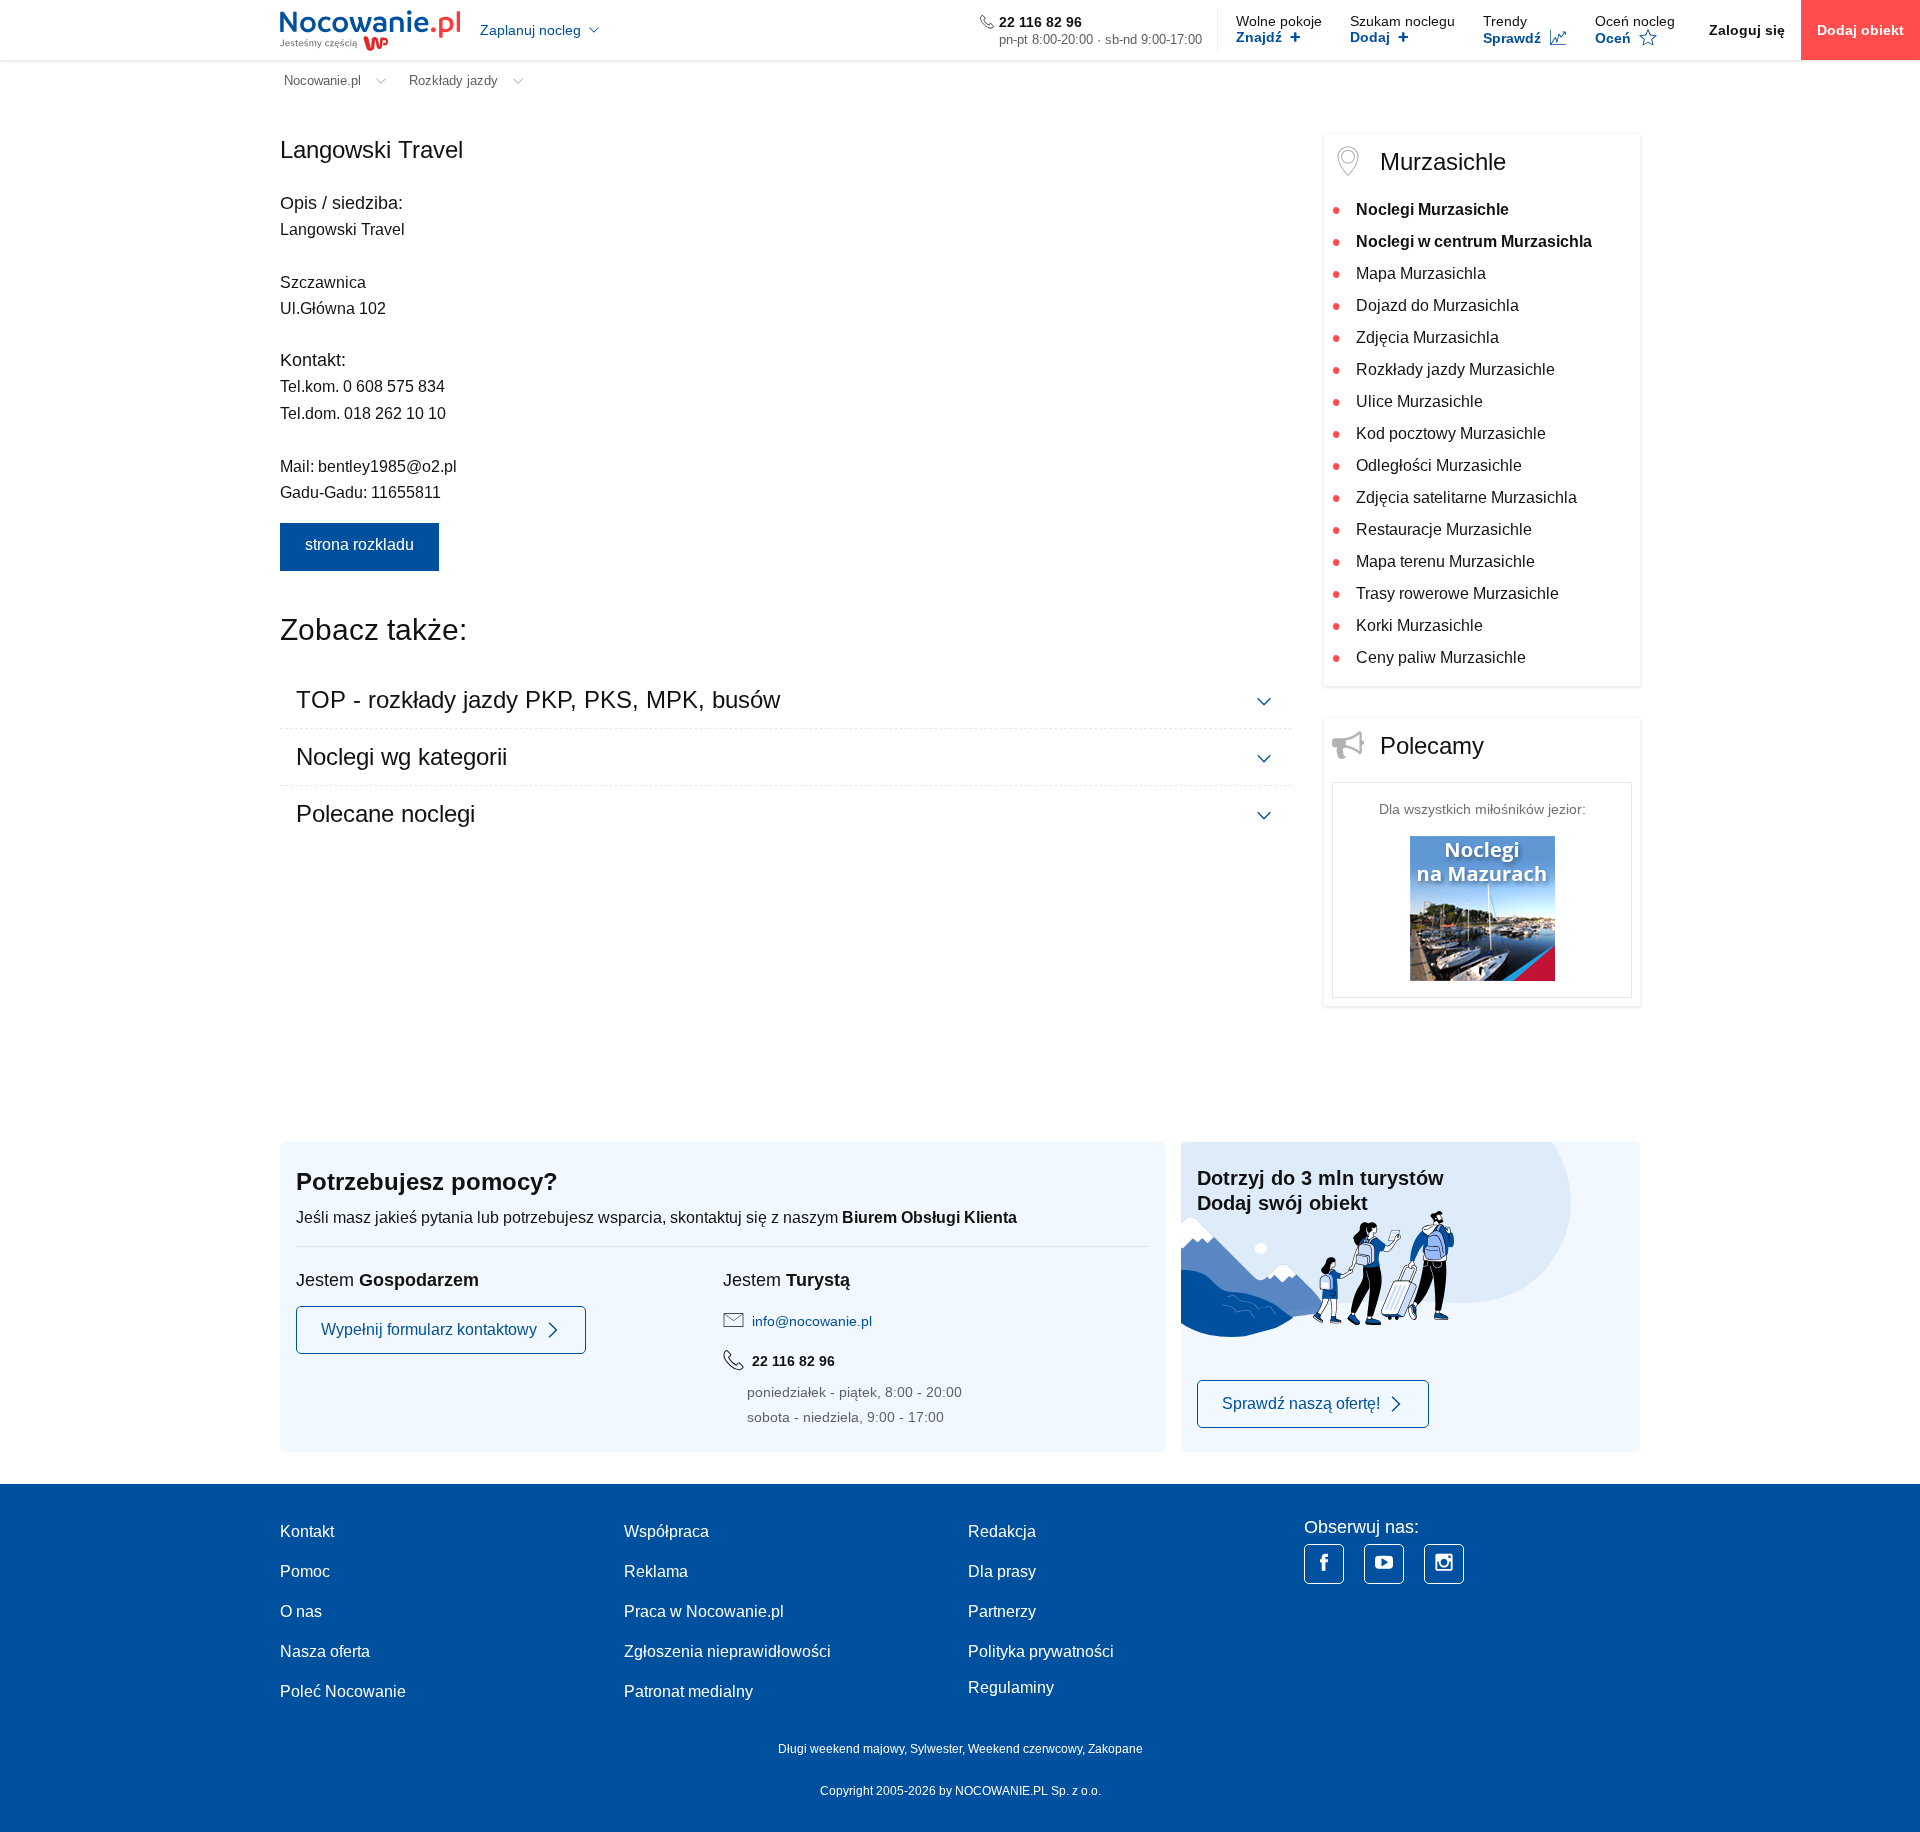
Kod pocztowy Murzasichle (1451, 433)
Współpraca (666, 1531)
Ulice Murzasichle (1419, 401)
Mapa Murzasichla (1421, 273)
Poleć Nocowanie (343, 1691)
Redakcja (1002, 1531)
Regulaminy (1011, 1687)
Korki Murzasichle (1419, 625)
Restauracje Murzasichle (1444, 529)
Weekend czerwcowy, (1028, 1749)
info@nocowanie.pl (812, 1321)
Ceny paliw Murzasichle (1441, 657)
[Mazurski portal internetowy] (1482, 907)
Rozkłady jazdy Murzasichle (1455, 369)
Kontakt (307, 1531)
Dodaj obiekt (1860, 30)
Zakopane (1115, 1749)
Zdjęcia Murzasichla (1427, 337)
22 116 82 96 (1040, 22)
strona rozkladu (359, 544)
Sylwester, (939, 1749)
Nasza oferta (325, 1651)
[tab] (786, 700)
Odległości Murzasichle (1439, 465)
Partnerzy (1002, 1611)
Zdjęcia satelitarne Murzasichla (1466, 497)
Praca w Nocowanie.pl (704, 1611)
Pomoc (305, 1571)
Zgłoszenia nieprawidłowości (727, 1651)
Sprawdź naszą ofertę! (1301, 1403)
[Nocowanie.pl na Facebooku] (1324, 1564)
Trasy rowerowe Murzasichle (1457, 593)
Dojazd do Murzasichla (1437, 305)
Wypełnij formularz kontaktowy (429, 1329)
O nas (301, 1611)
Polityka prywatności (1041, 1651)
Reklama (656, 1571)
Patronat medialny (688, 1691)
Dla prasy (1002, 1571)
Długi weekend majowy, (844, 1749)
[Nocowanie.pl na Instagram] (1444, 1564)
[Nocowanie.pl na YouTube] (1384, 1564)
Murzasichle (1443, 161)
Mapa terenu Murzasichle (1445, 561)
